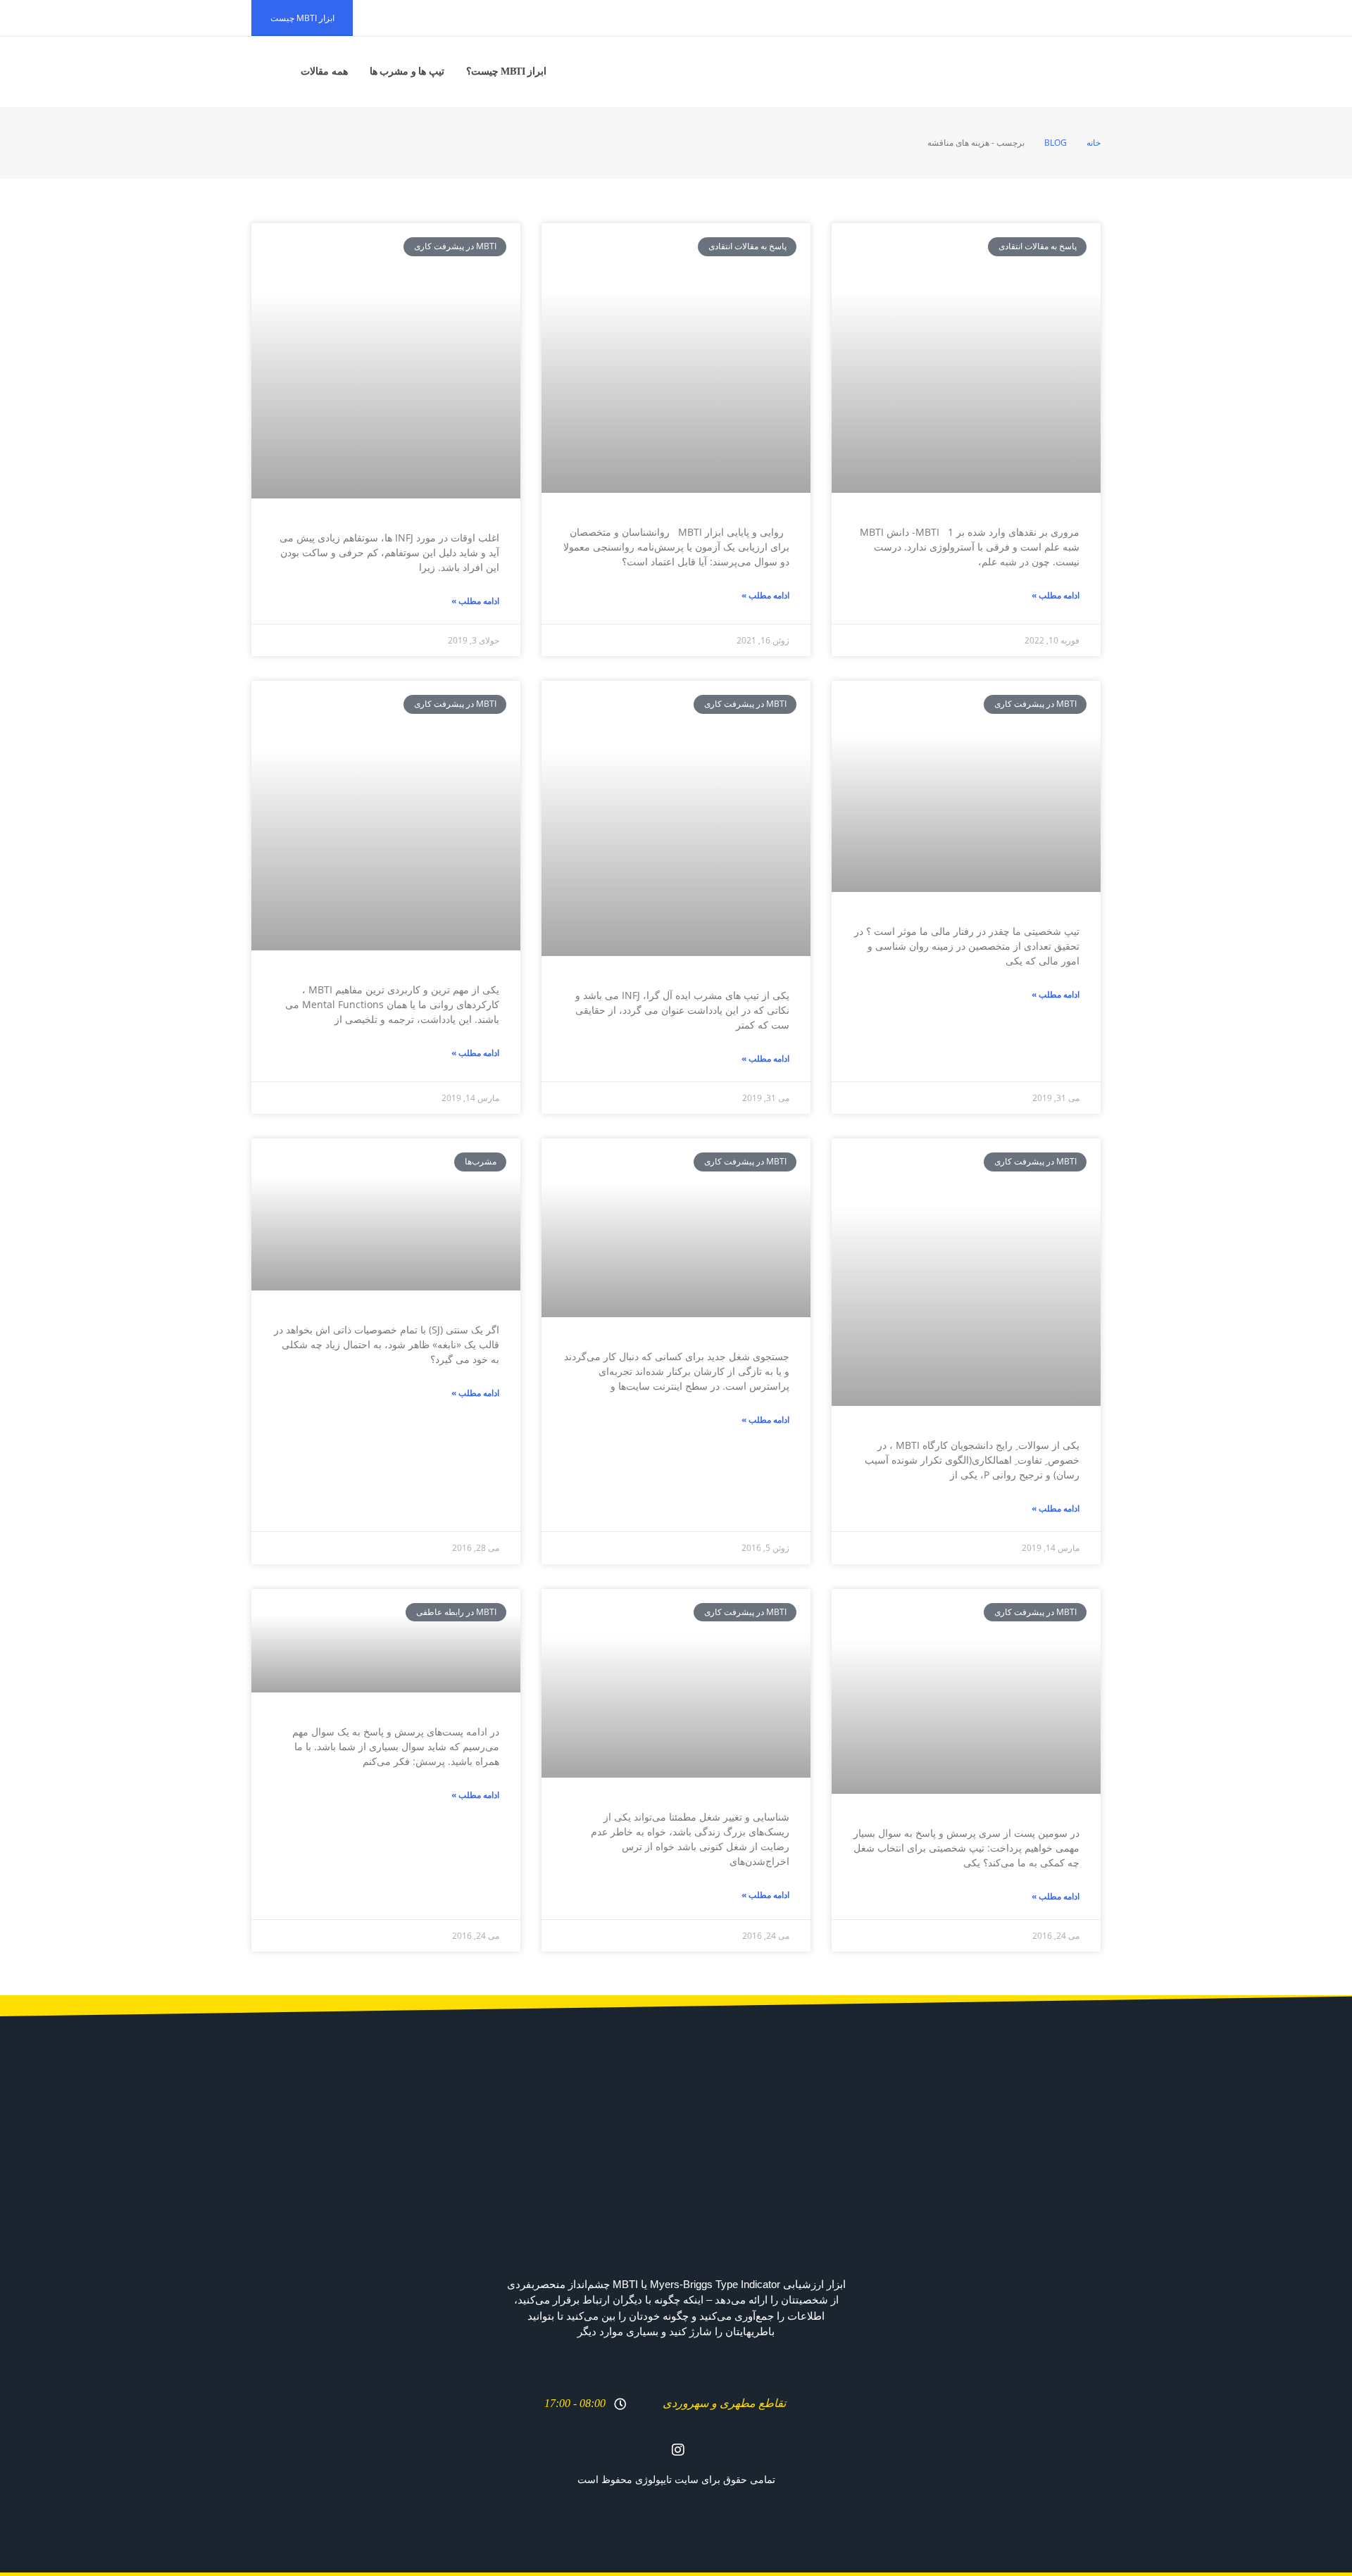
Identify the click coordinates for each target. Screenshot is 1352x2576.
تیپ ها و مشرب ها (407, 71)
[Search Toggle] (269, 72)
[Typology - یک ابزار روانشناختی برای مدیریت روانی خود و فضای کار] (1057, 72)
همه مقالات (324, 71)
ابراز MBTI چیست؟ (506, 71)
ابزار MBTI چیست (302, 18)
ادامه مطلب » (1056, 595)
